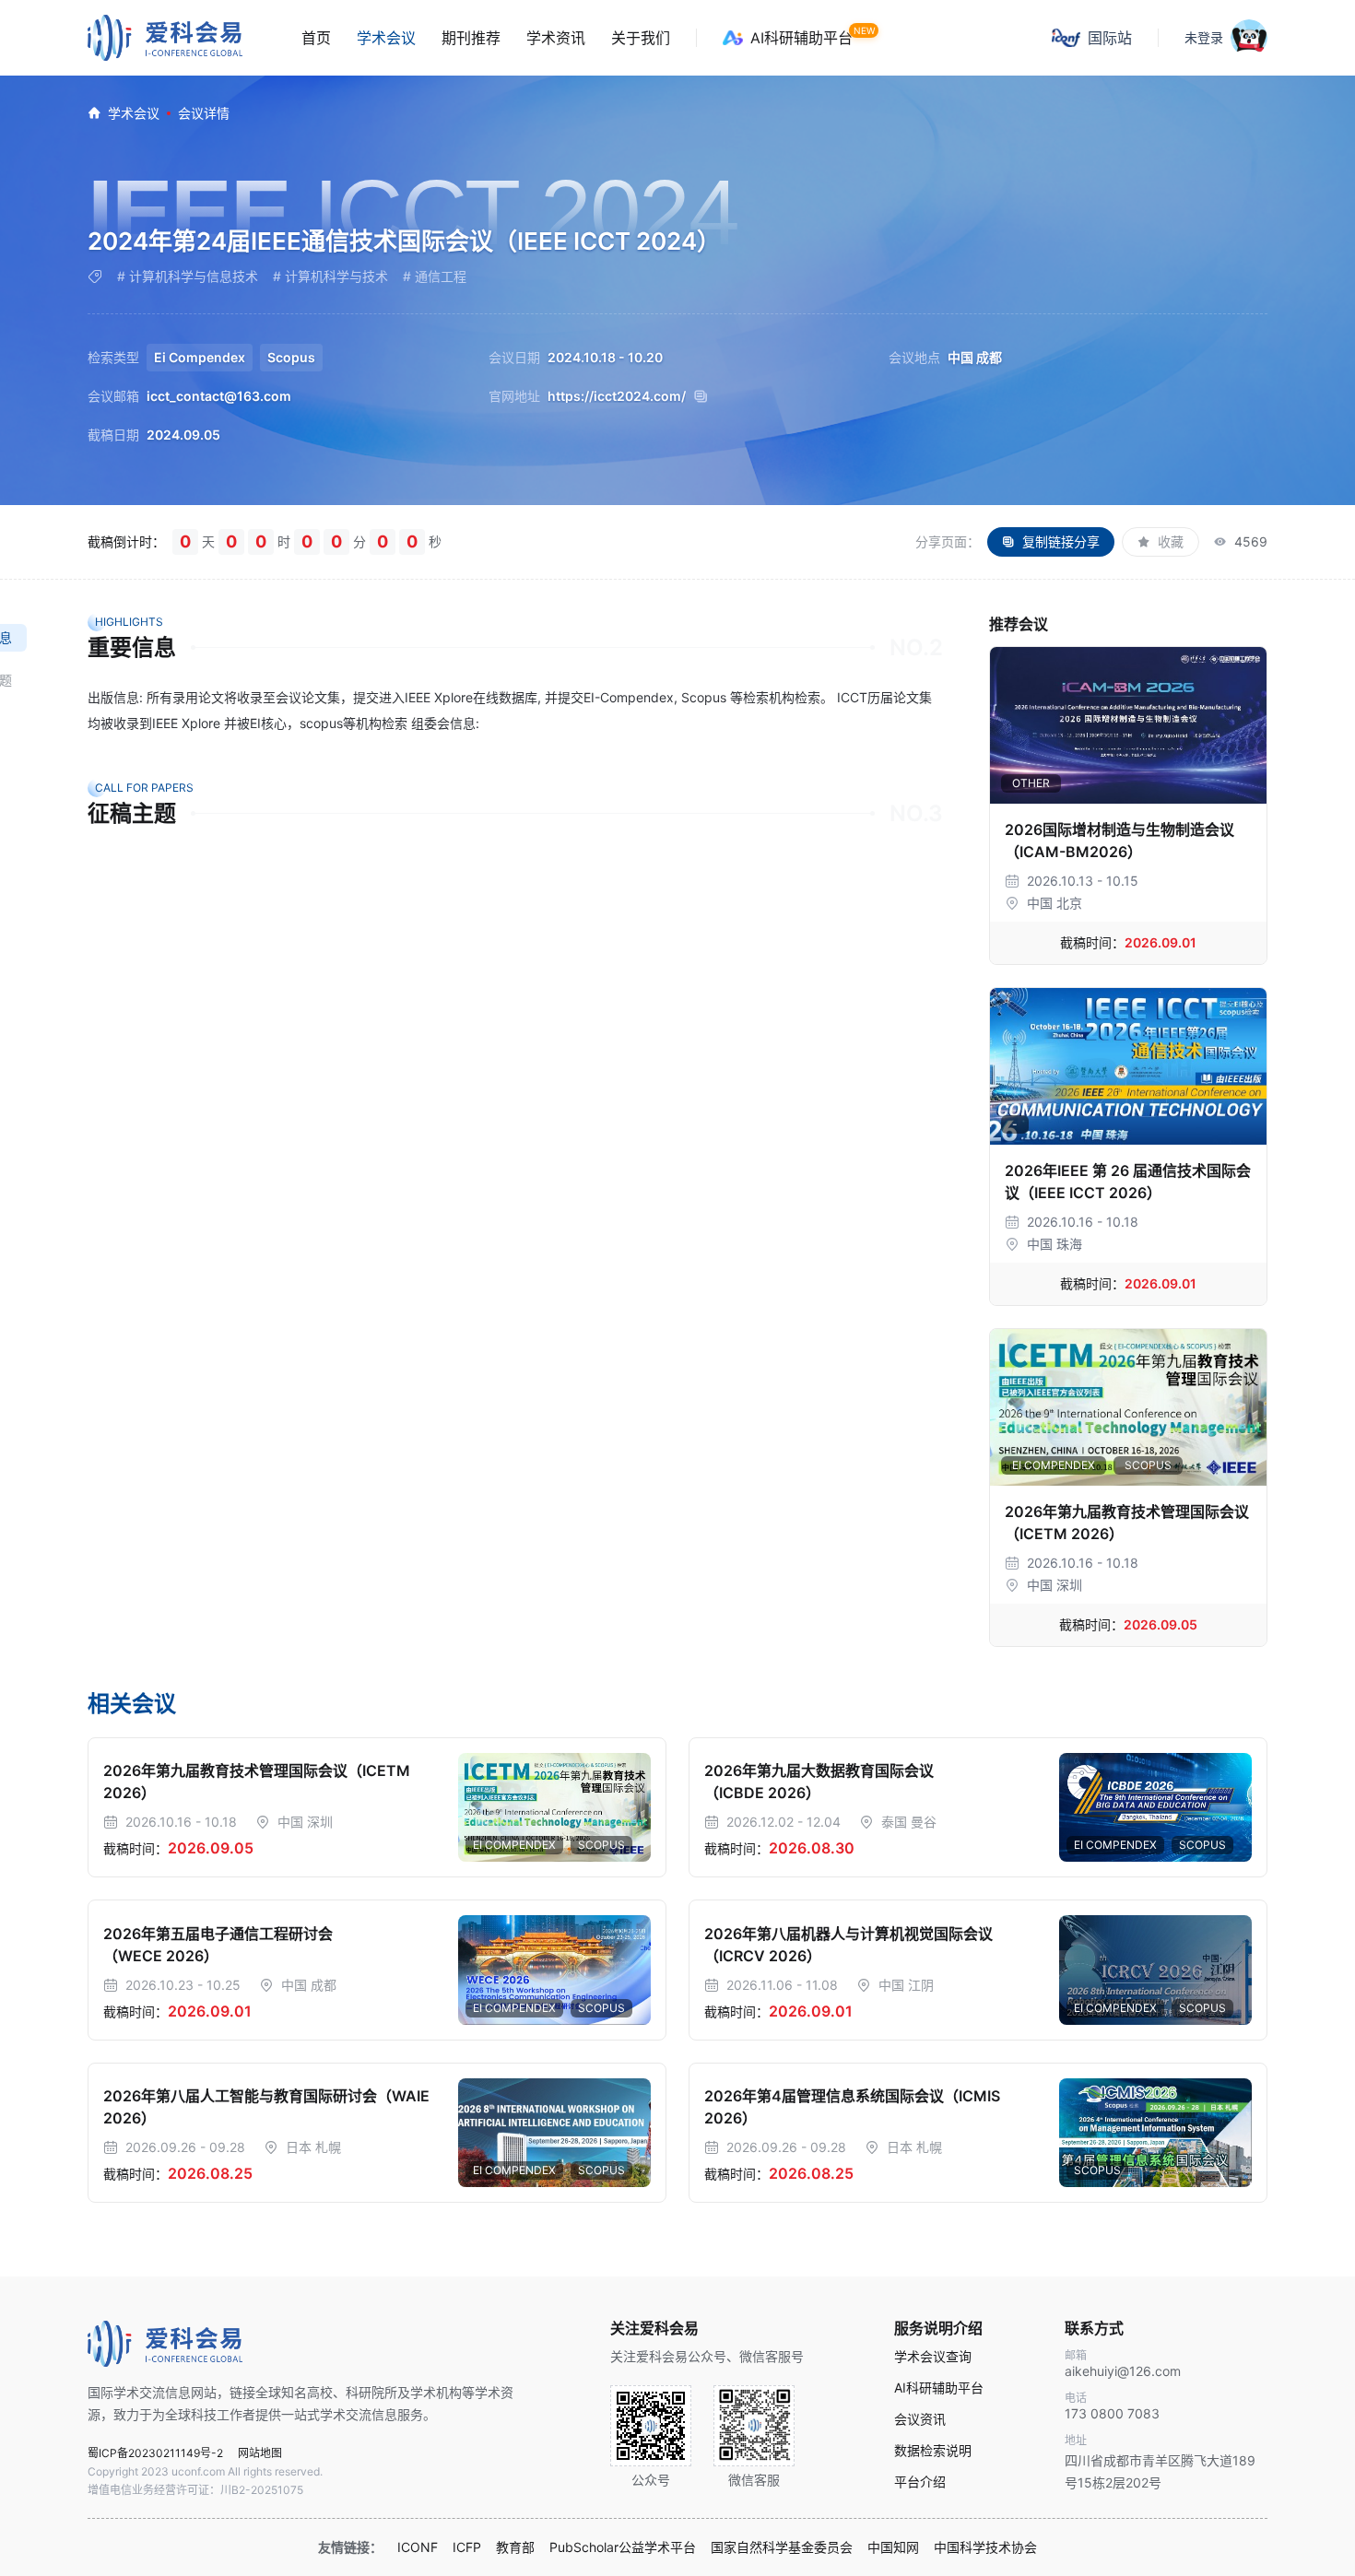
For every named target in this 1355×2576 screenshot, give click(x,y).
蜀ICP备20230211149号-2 (155, 2453)
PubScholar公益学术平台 (623, 2547)
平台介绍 (920, 2482)
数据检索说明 (933, 2451)
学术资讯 (556, 38)
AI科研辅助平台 (801, 38)
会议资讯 (920, 2419)
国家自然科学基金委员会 (782, 2547)
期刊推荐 (471, 38)
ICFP (467, 2547)
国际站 (1110, 38)
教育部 (515, 2547)
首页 (316, 38)
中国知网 (893, 2547)
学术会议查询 (933, 2357)
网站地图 (260, 2453)
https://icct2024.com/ (617, 396)
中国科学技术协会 (985, 2547)
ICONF (418, 2547)
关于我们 (641, 38)
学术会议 (386, 38)
